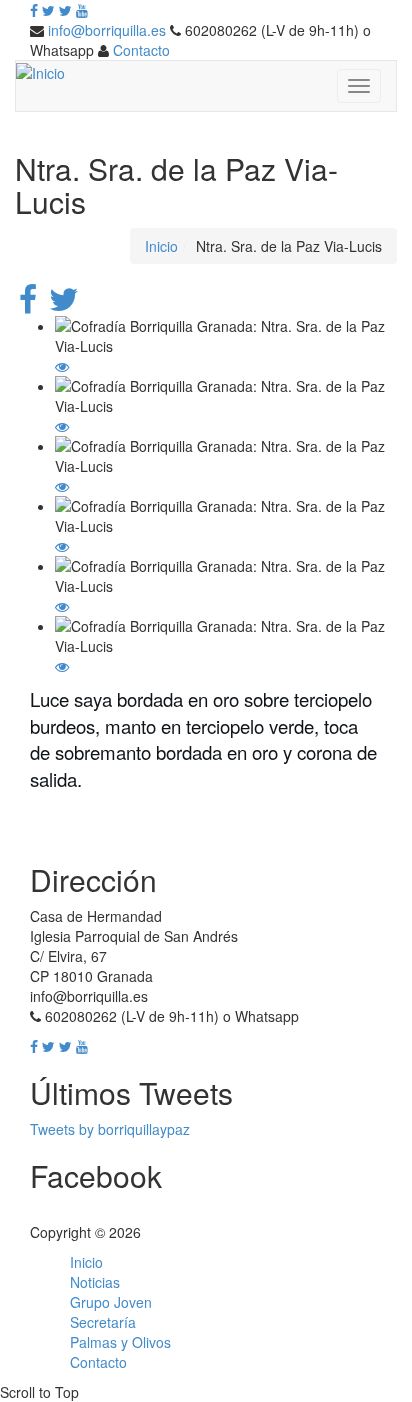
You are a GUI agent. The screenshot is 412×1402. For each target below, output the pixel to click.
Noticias (95, 1282)
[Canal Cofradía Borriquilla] (82, 10)
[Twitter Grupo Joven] (65, 10)
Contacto (141, 50)
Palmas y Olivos (120, 1342)
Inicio (161, 246)
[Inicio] (40, 71)
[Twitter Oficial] (48, 10)
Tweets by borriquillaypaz (110, 1129)
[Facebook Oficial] (34, 10)
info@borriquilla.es (107, 30)
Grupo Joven (111, 1302)
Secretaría (103, 1322)
